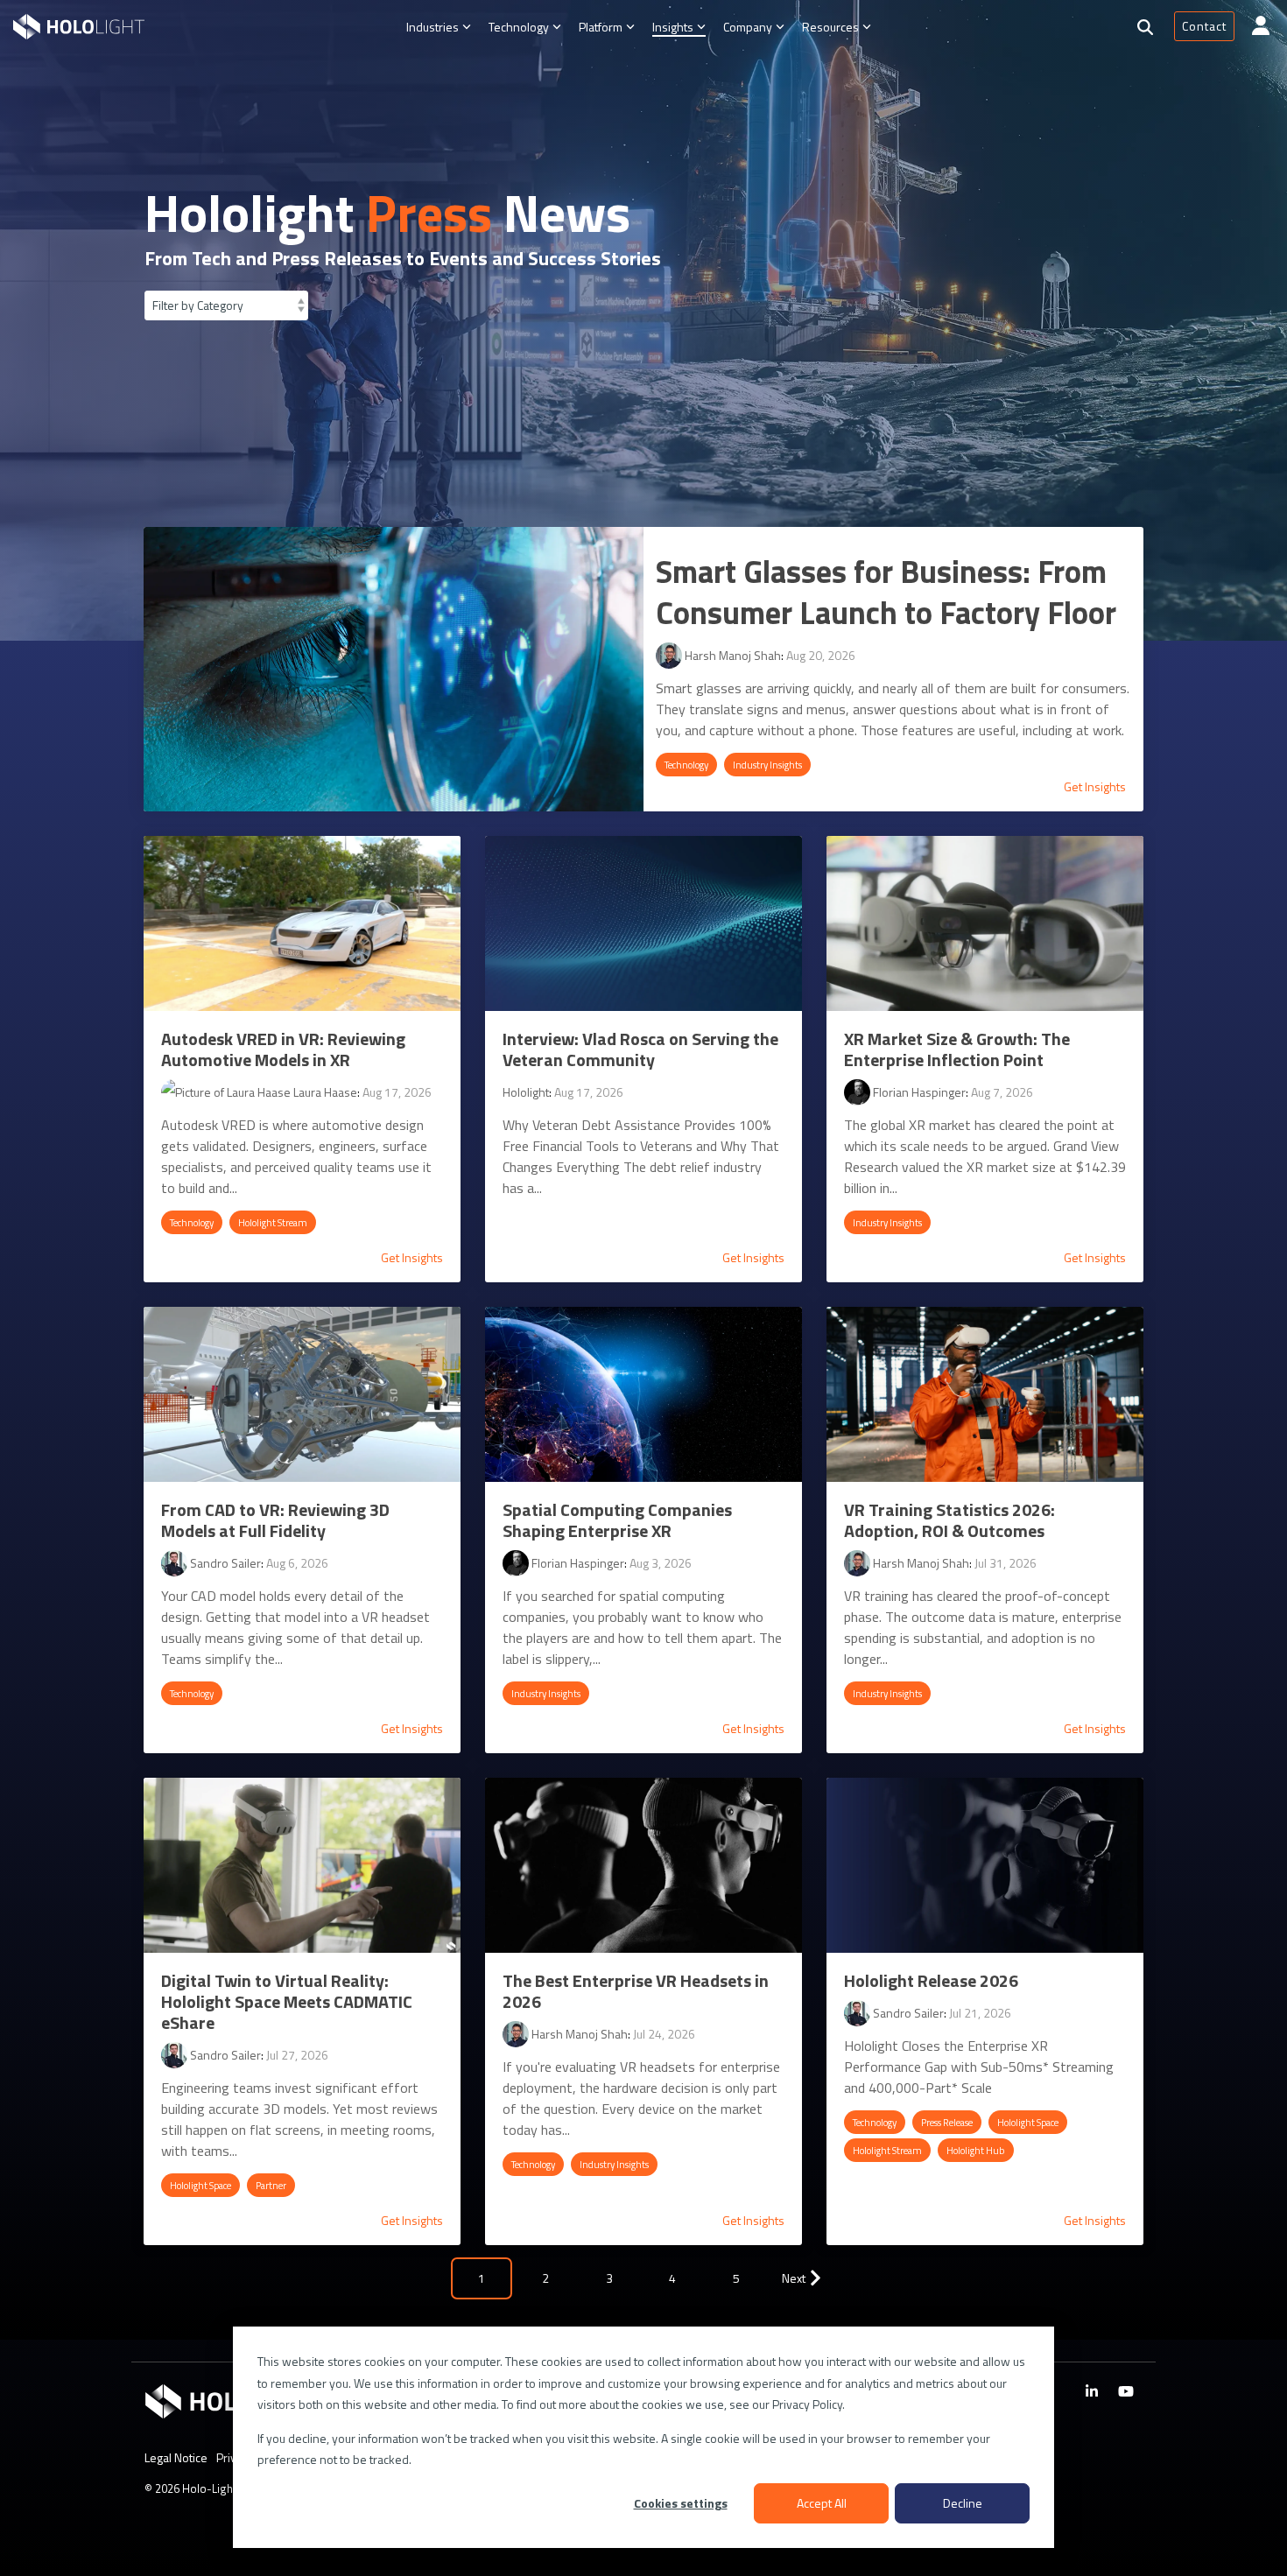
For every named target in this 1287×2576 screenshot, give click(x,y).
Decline (963, 2503)
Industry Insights (767, 765)
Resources (830, 27)
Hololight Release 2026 (931, 1980)
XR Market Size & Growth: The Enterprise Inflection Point (957, 1049)
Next (794, 2278)
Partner (271, 2185)
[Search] (1145, 27)
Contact (1204, 26)
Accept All (822, 2503)
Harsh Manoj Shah (731, 655)
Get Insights (1095, 787)
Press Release (947, 2122)
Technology (519, 27)
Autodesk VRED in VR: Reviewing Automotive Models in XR (283, 1049)
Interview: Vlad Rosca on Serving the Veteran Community (640, 1049)
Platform (601, 27)
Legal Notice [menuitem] (176, 2457)
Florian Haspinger (918, 1092)
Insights (673, 27)
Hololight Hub (976, 2150)
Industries (433, 27)
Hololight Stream (273, 1222)
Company (748, 27)
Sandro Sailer (224, 1563)
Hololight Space (200, 2185)
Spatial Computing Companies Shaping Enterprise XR (617, 1520)
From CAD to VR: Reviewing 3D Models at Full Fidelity (275, 1520)
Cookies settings (681, 2503)
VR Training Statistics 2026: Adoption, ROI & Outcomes (949, 1520)
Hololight (526, 1092)
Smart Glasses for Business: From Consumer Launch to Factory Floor (886, 592)
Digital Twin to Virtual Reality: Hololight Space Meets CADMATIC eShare (287, 2001)
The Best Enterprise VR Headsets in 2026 (636, 1991)
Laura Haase (324, 1092)
